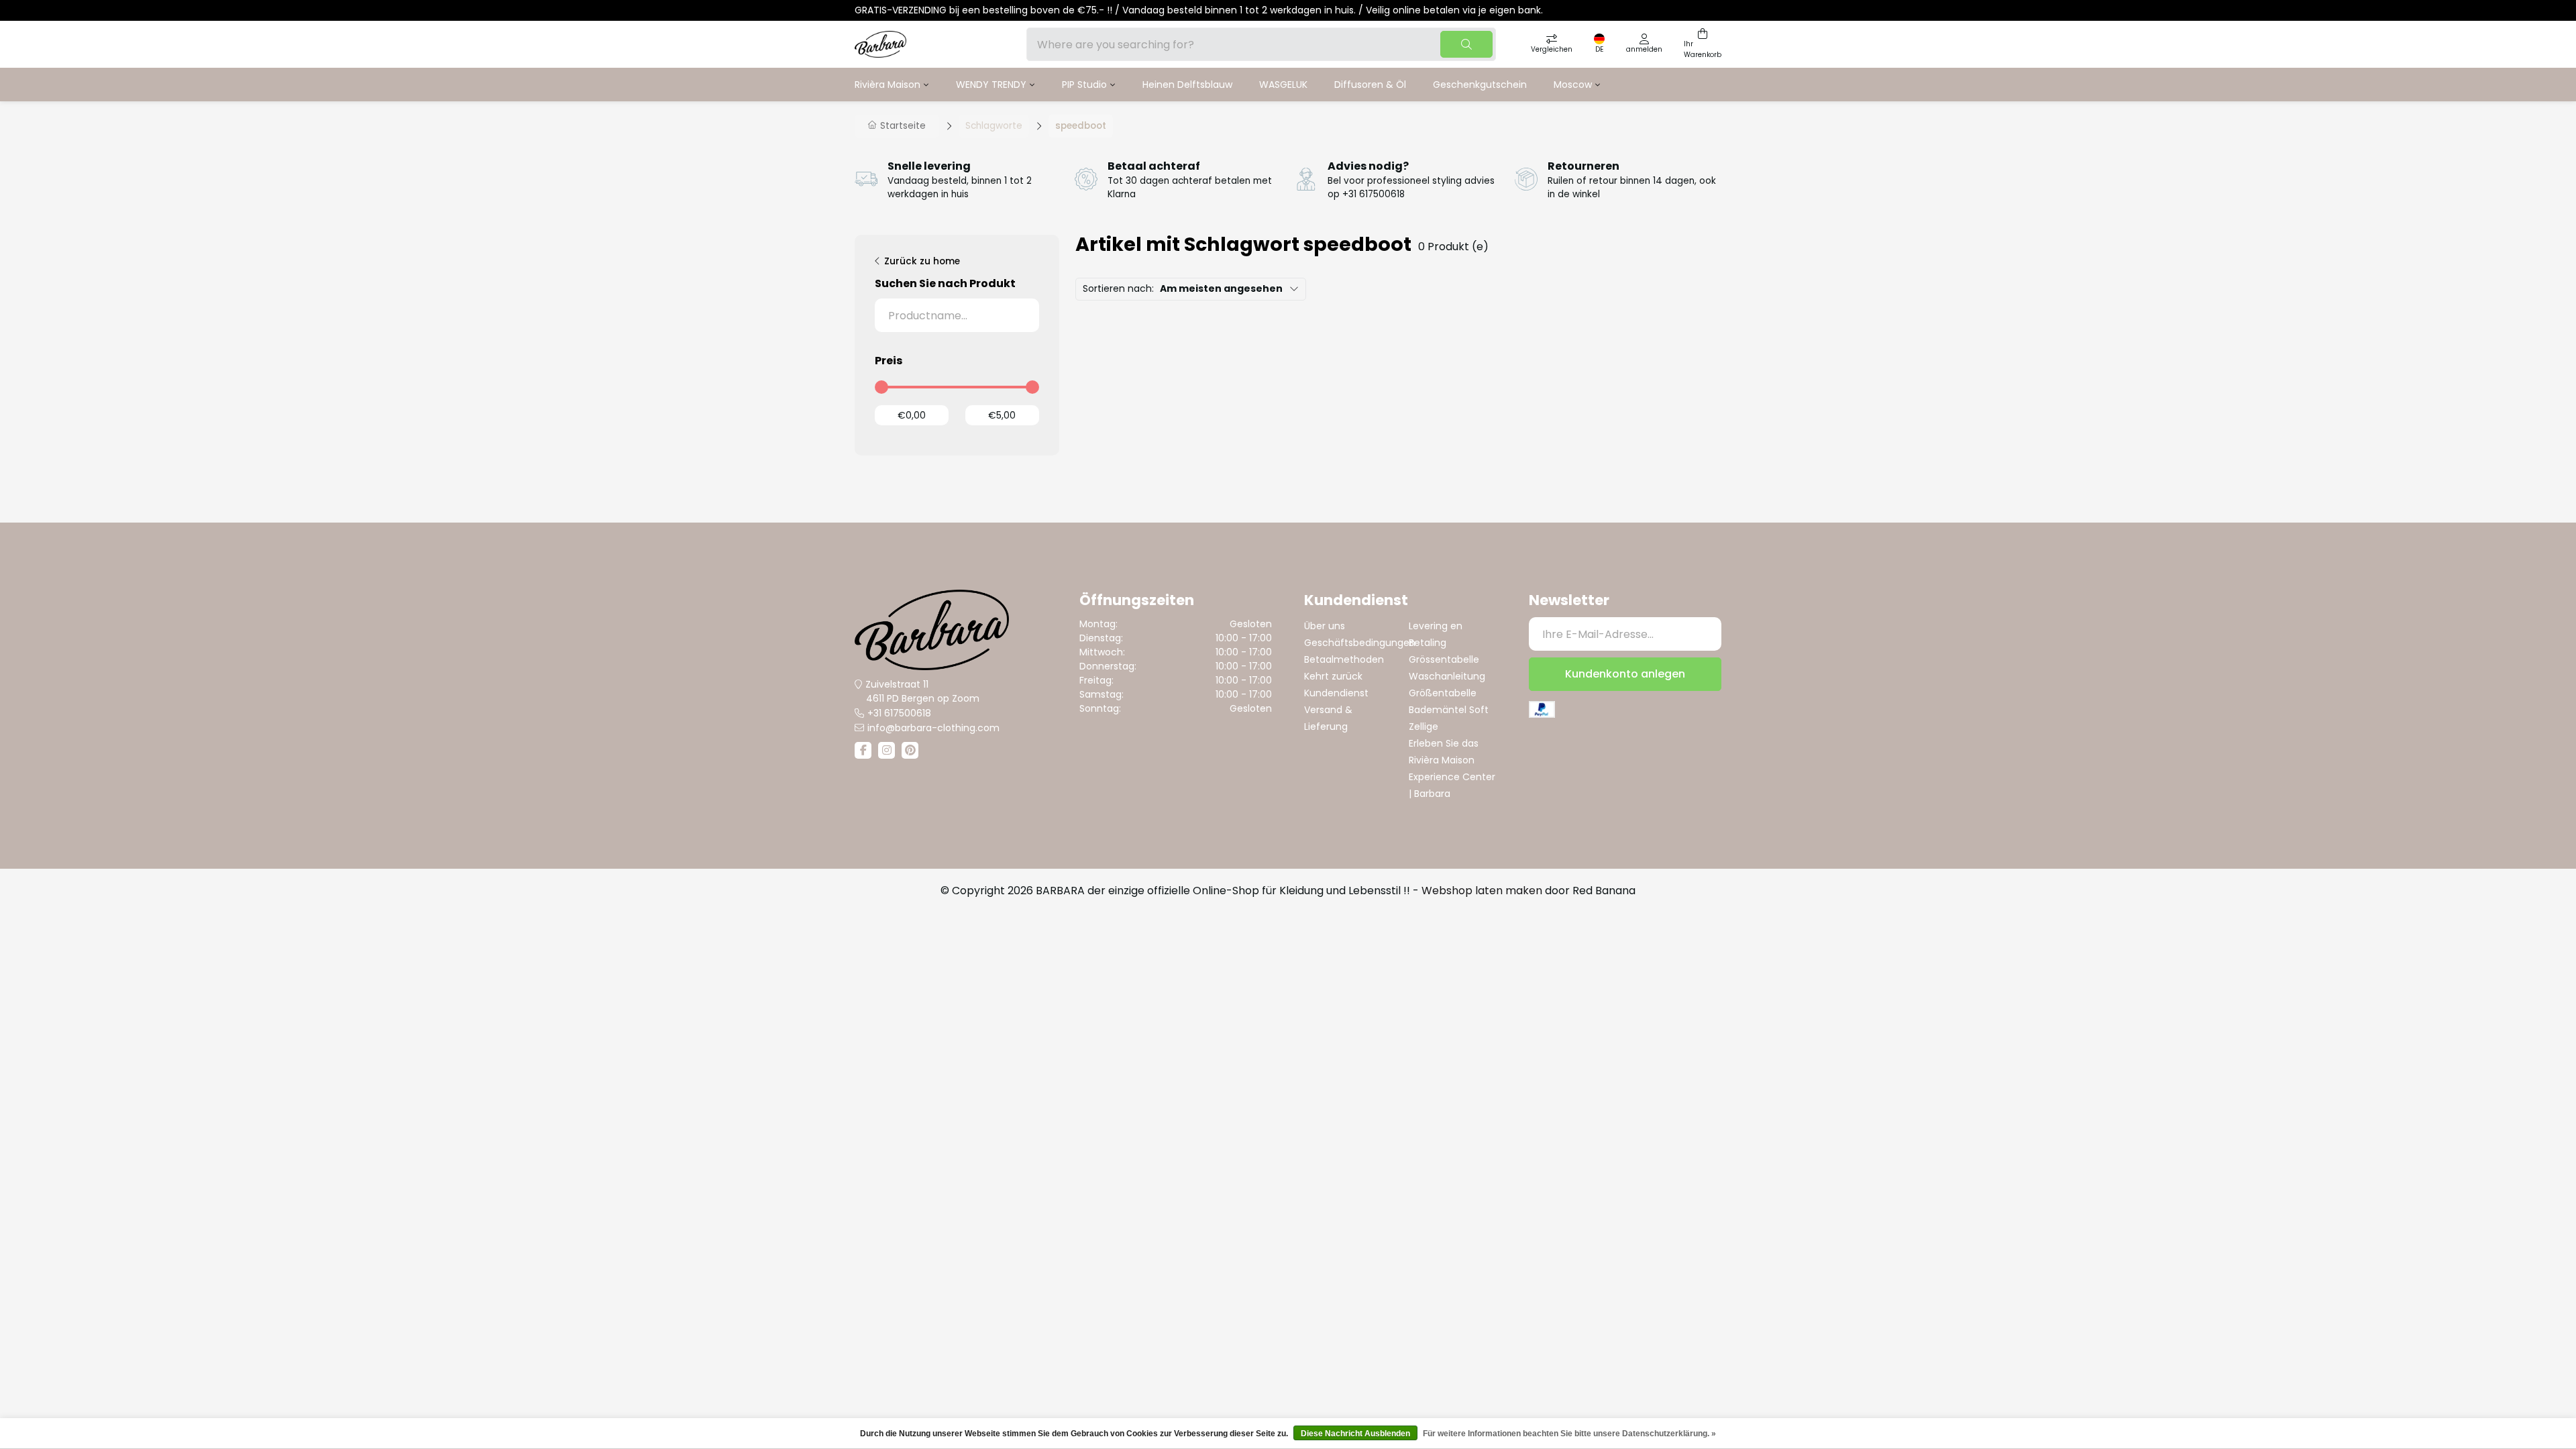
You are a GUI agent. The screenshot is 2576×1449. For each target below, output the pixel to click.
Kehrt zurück (1333, 676)
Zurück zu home (922, 261)
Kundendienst (1336, 693)
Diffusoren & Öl (1370, 85)
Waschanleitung (1447, 676)
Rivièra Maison (888, 85)
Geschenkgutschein (1480, 85)
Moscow (1573, 85)
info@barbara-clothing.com (933, 728)
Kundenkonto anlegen (1625, 674)
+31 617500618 (899, 713)
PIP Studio (1084, 85)
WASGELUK (1283, 85)
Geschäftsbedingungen (1360, 643)
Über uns (1325, 626)
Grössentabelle (1444, 659)
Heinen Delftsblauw (1187, 85)
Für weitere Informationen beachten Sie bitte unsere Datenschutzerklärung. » (1569, 1434)
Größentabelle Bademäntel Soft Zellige (1449, 710)
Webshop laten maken (1482, 891)
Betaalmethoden (1344, 659)
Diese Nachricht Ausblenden (1355, 1434)
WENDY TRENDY (991, 85)
